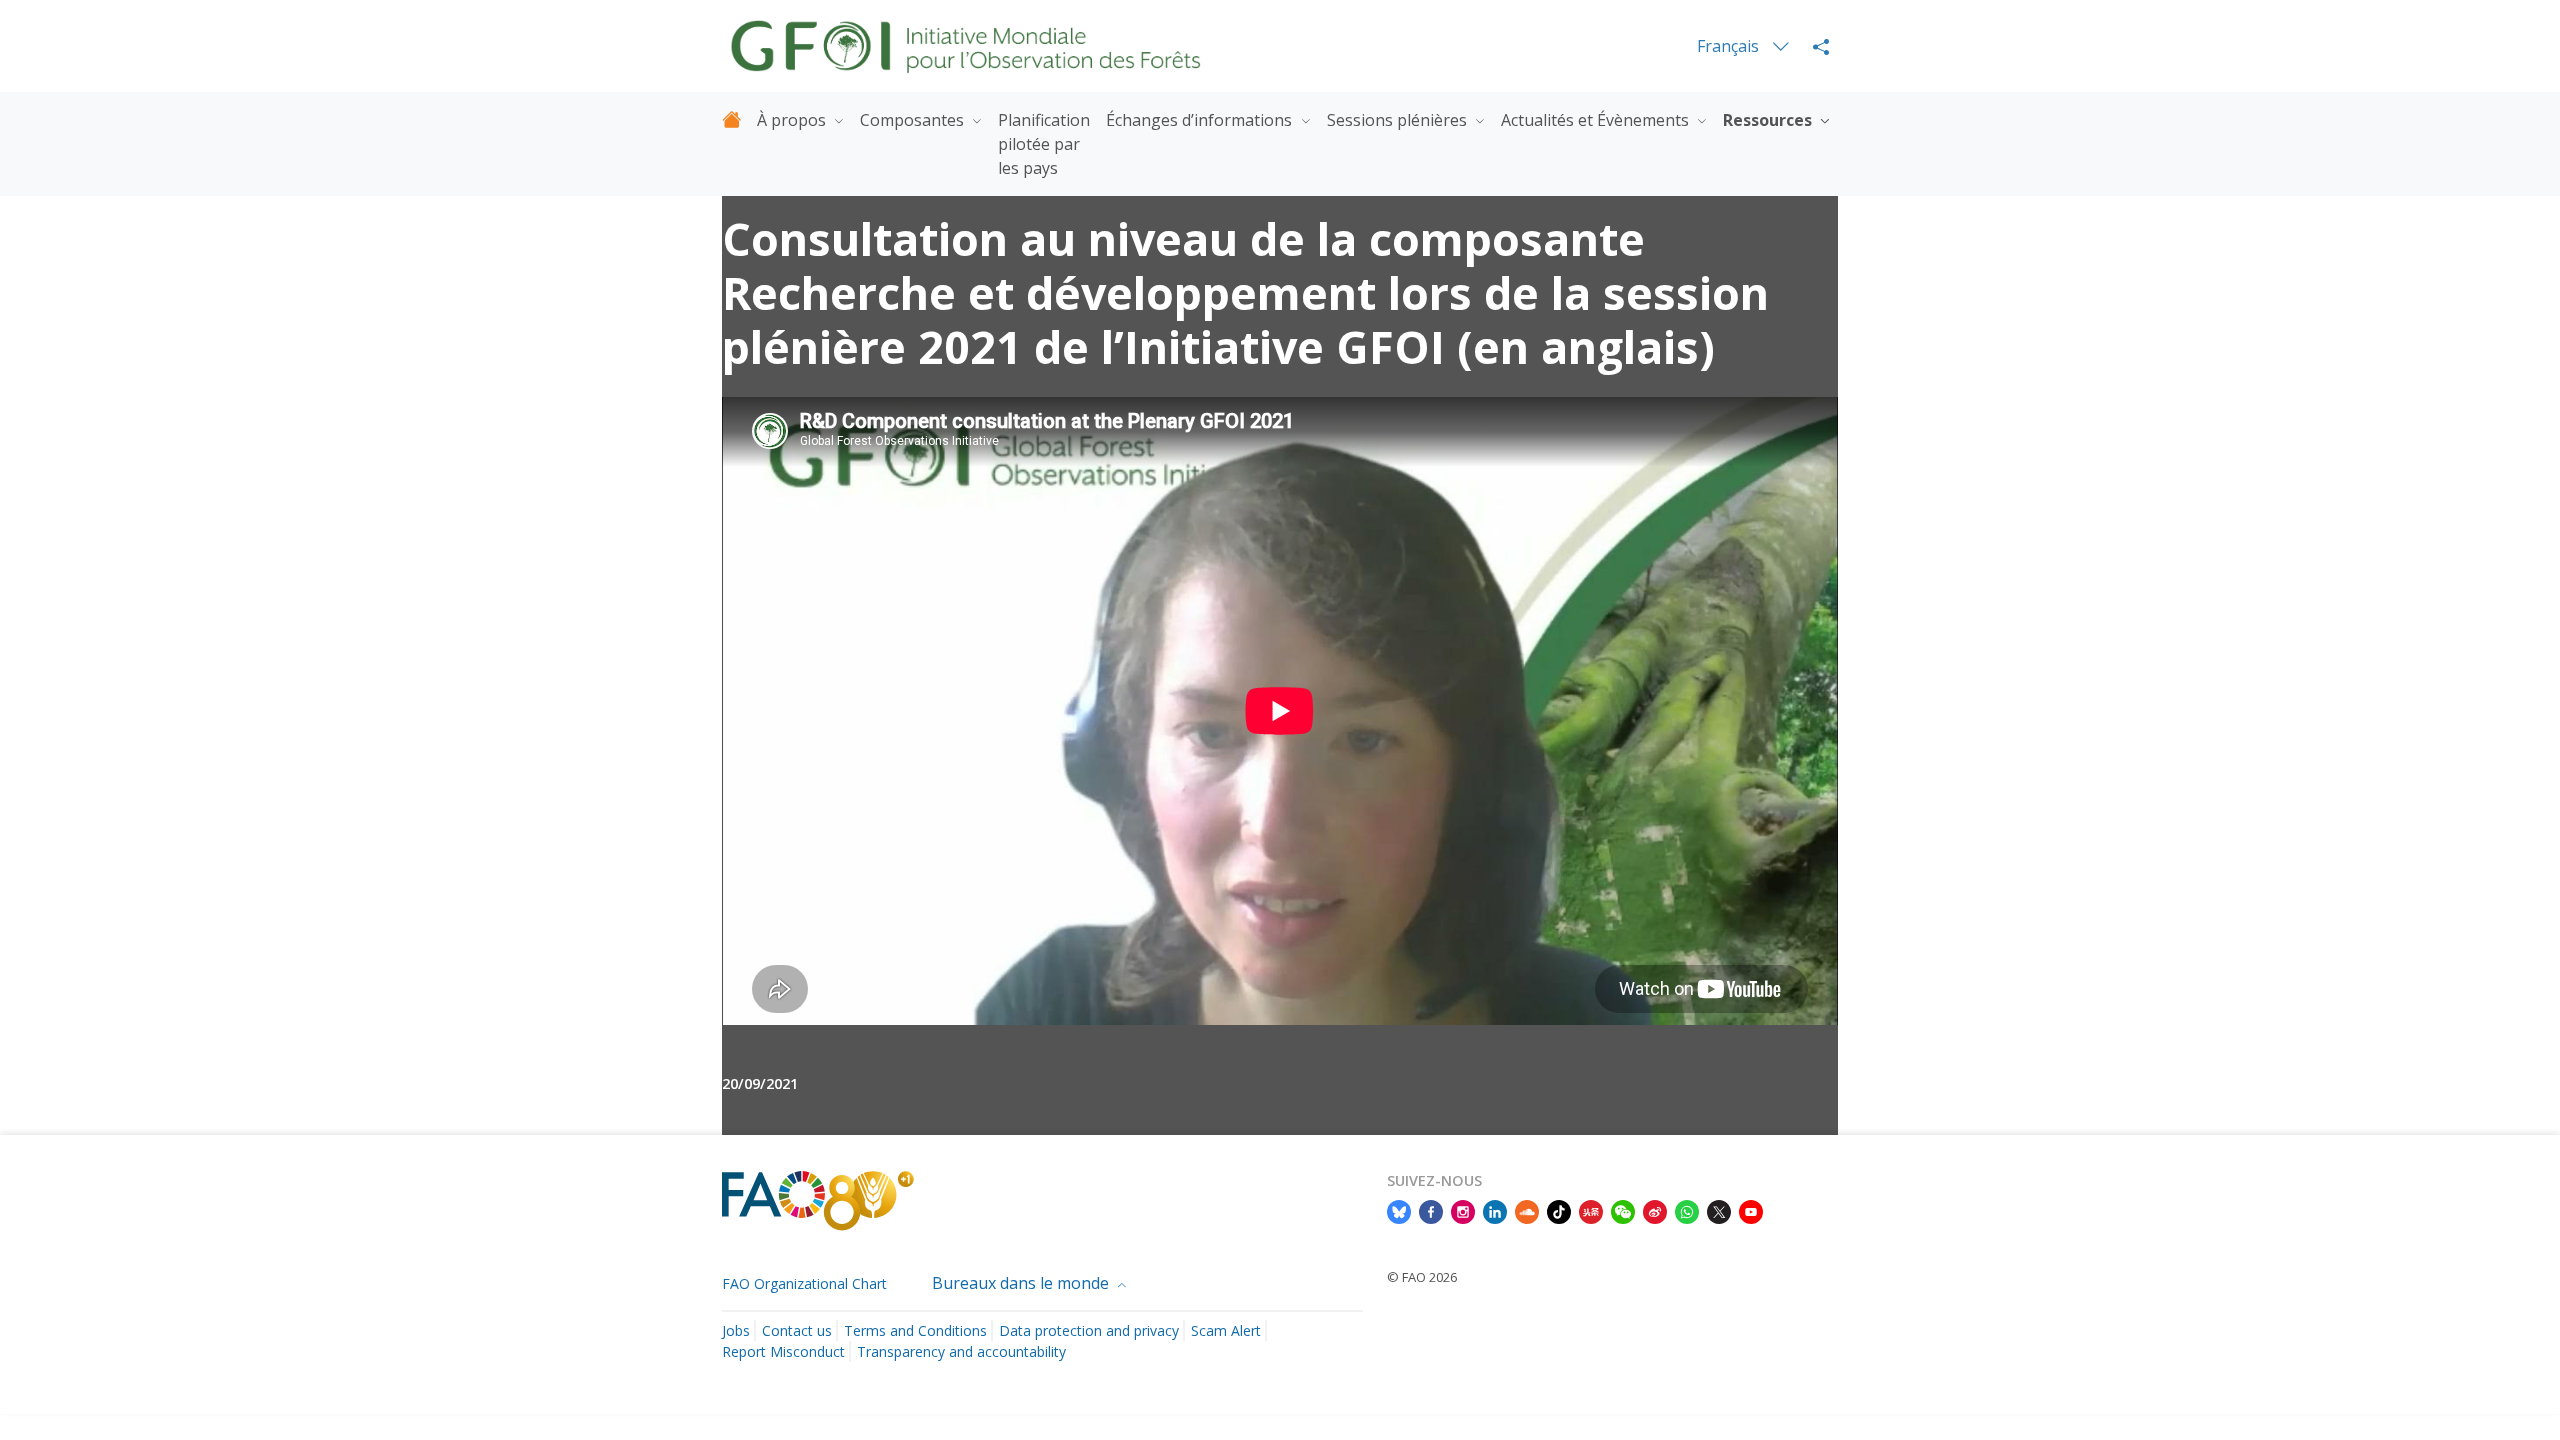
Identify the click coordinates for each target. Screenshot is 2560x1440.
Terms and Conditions (915, 1330)
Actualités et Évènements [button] (1597, 120)
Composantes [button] (914, 120)
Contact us (797, 1330)
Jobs (736, 1330)
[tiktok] (1559, 1211)
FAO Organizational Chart (804, 1283)
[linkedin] (1495, 1211)
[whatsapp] (1687, 1211)
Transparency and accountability (961, 1351)
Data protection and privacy (1089, 1330)
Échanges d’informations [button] (1201, 120)
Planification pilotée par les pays (1044, 144)
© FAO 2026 (1422, 1277)
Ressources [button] (1769, 120)
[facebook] (1431, 1211)
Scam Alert (1226, 1330)
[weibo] (1655, 1211)
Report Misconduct (783, 1351)
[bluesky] (1399, 1211)
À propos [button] (793, 120)
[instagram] (1463, 1211)
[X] (1719, 1211)
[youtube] (1751, 1211)
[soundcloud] (1527, 1211)
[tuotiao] (1591, 1211)
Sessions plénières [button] (1399, 120)
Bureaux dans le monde (1022, 1283)
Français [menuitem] (1730, 46)
